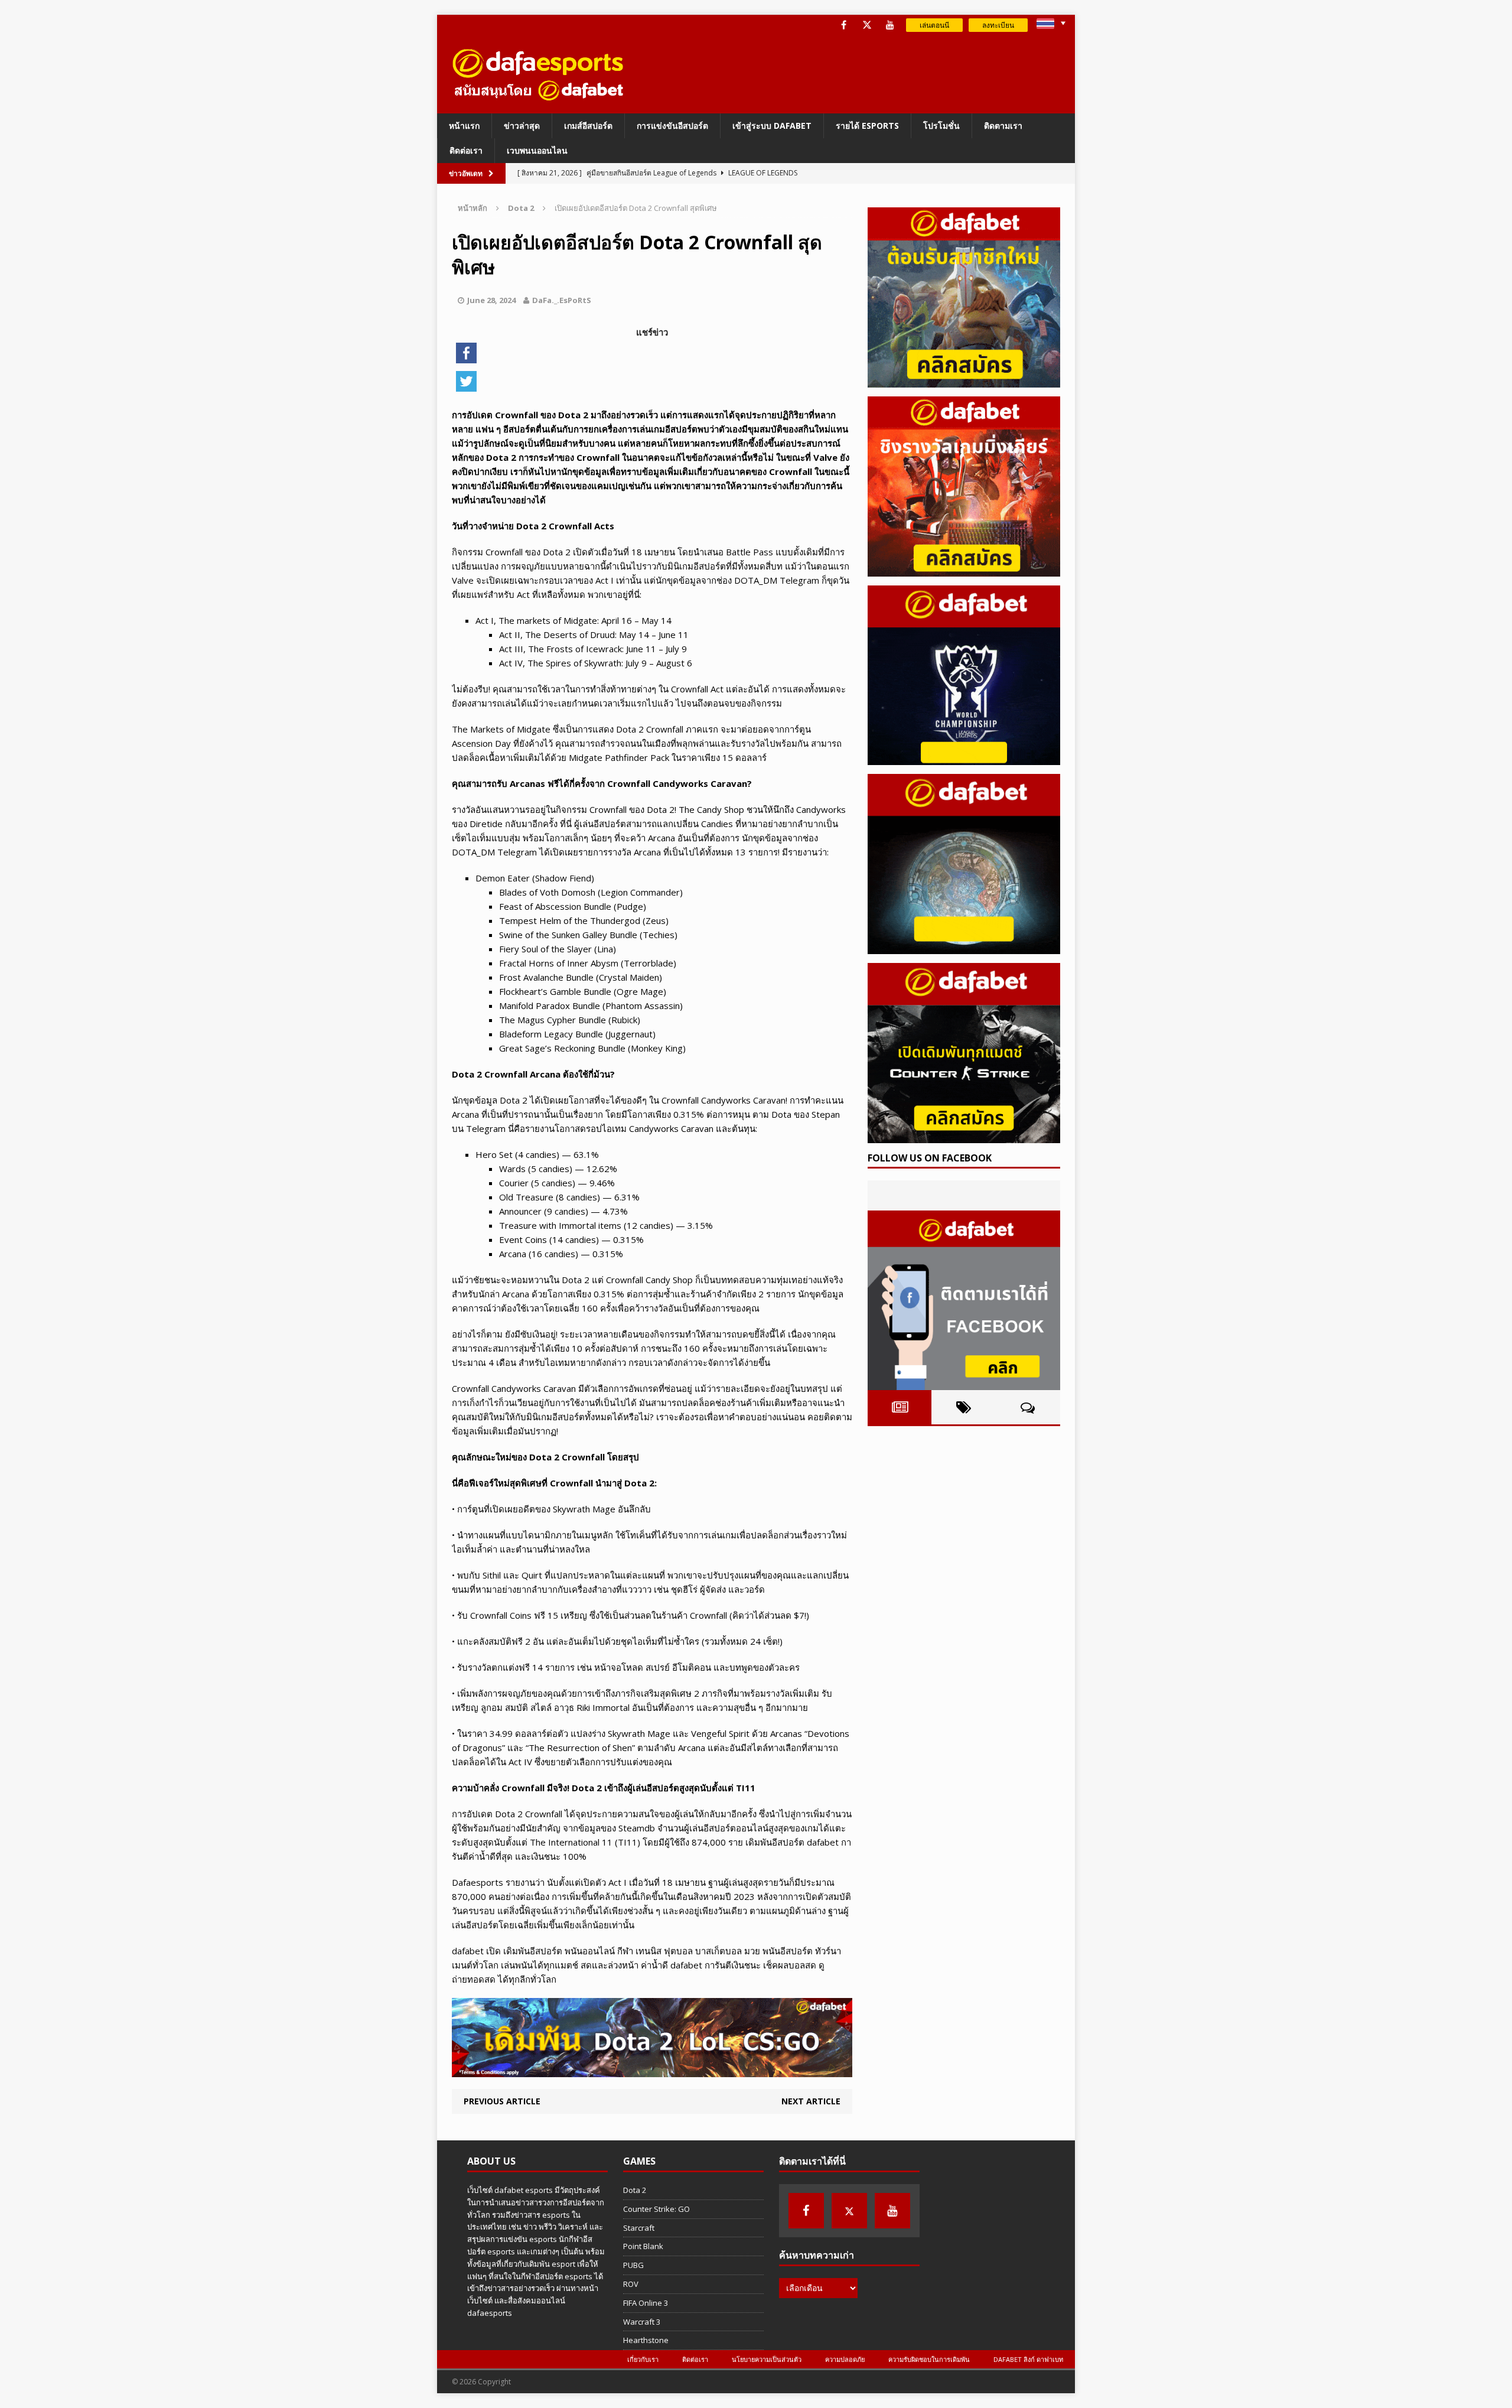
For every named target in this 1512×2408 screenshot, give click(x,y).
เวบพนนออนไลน (537, 150)
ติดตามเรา (1003, 126)
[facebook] (844, 25)
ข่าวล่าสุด (522, 126)
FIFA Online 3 (646, 2303)
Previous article (502, 2101)
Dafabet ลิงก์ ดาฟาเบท (1028, 2359)
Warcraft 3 (642, 2322)
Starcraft (639, 2228)
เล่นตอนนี (934, 25)
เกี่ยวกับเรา (643, 2359)
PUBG (633, 2265)
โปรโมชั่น (941, 126)
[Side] (964, 297)
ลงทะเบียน (998, 25)
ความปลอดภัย (845, 2359)
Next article (811, 2101)
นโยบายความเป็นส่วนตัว (767, 2359)
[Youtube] (890, 25)
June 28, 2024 (491, 300)
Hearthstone (646, 2340)
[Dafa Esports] (538, 74)
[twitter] (867, 25)
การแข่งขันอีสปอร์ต (672, 126)
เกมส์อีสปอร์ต (588, 126)
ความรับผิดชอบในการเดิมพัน (929, 2359)
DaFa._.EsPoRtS (562, 300)
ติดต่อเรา (466, 150)
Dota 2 (635, 2190)
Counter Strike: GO (656, 2209)
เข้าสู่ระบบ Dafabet (772, 126)
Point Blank (643, 2246)
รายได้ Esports (867, 126)
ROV (631, 2284)
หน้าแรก (464, 126)
